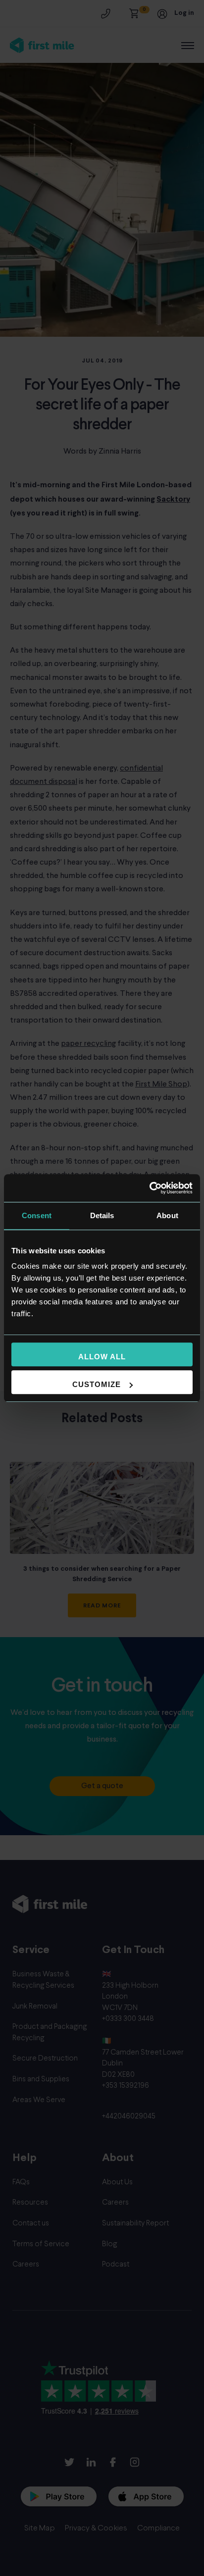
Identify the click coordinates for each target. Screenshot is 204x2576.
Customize (97, 1384)
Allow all (102, 1357)
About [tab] (167, 1215)
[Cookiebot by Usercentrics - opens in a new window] (149, 1188)
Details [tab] (102, 1215)
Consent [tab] (37, 1215)
